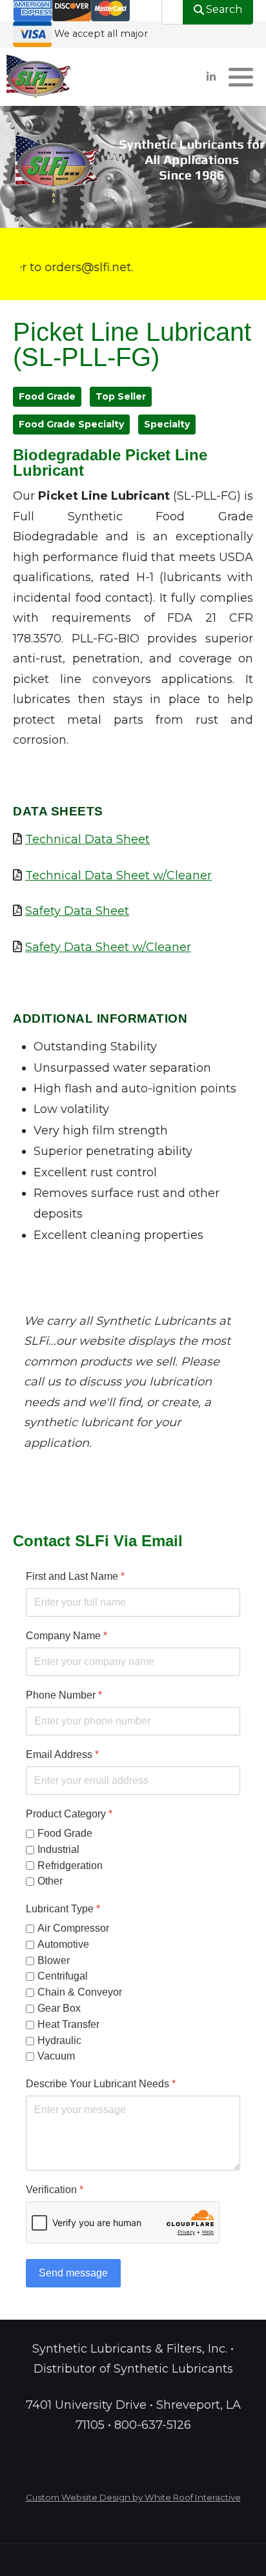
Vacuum (56, 2056)
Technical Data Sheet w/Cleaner (118, 875)
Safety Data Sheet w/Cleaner (108, 947)
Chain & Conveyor (80, 1992)
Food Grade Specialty (71, 424)
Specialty (167, 424)
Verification (55, 2190)
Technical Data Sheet (87, 839)
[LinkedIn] (211, 77)
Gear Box (59, 2008)
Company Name (66, 1636)
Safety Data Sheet (77, 911)
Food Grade (65, 1833)
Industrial (58, 1849)
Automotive (63, 1944)
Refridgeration (70, 1865)
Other (50, 1881)
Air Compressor (73, 1928)
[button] (241, 77)
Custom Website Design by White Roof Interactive (133, 2497)
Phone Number (64, 1695)
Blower (54, 1960)
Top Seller (121, 396)
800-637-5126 (153, 2425)
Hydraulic (59, 2040)
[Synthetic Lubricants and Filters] (39, 77)
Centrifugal (63, 1976)
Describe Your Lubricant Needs (101, 2084)
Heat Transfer (68, 2024)
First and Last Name (75, 1576)
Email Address (62, 1754)
